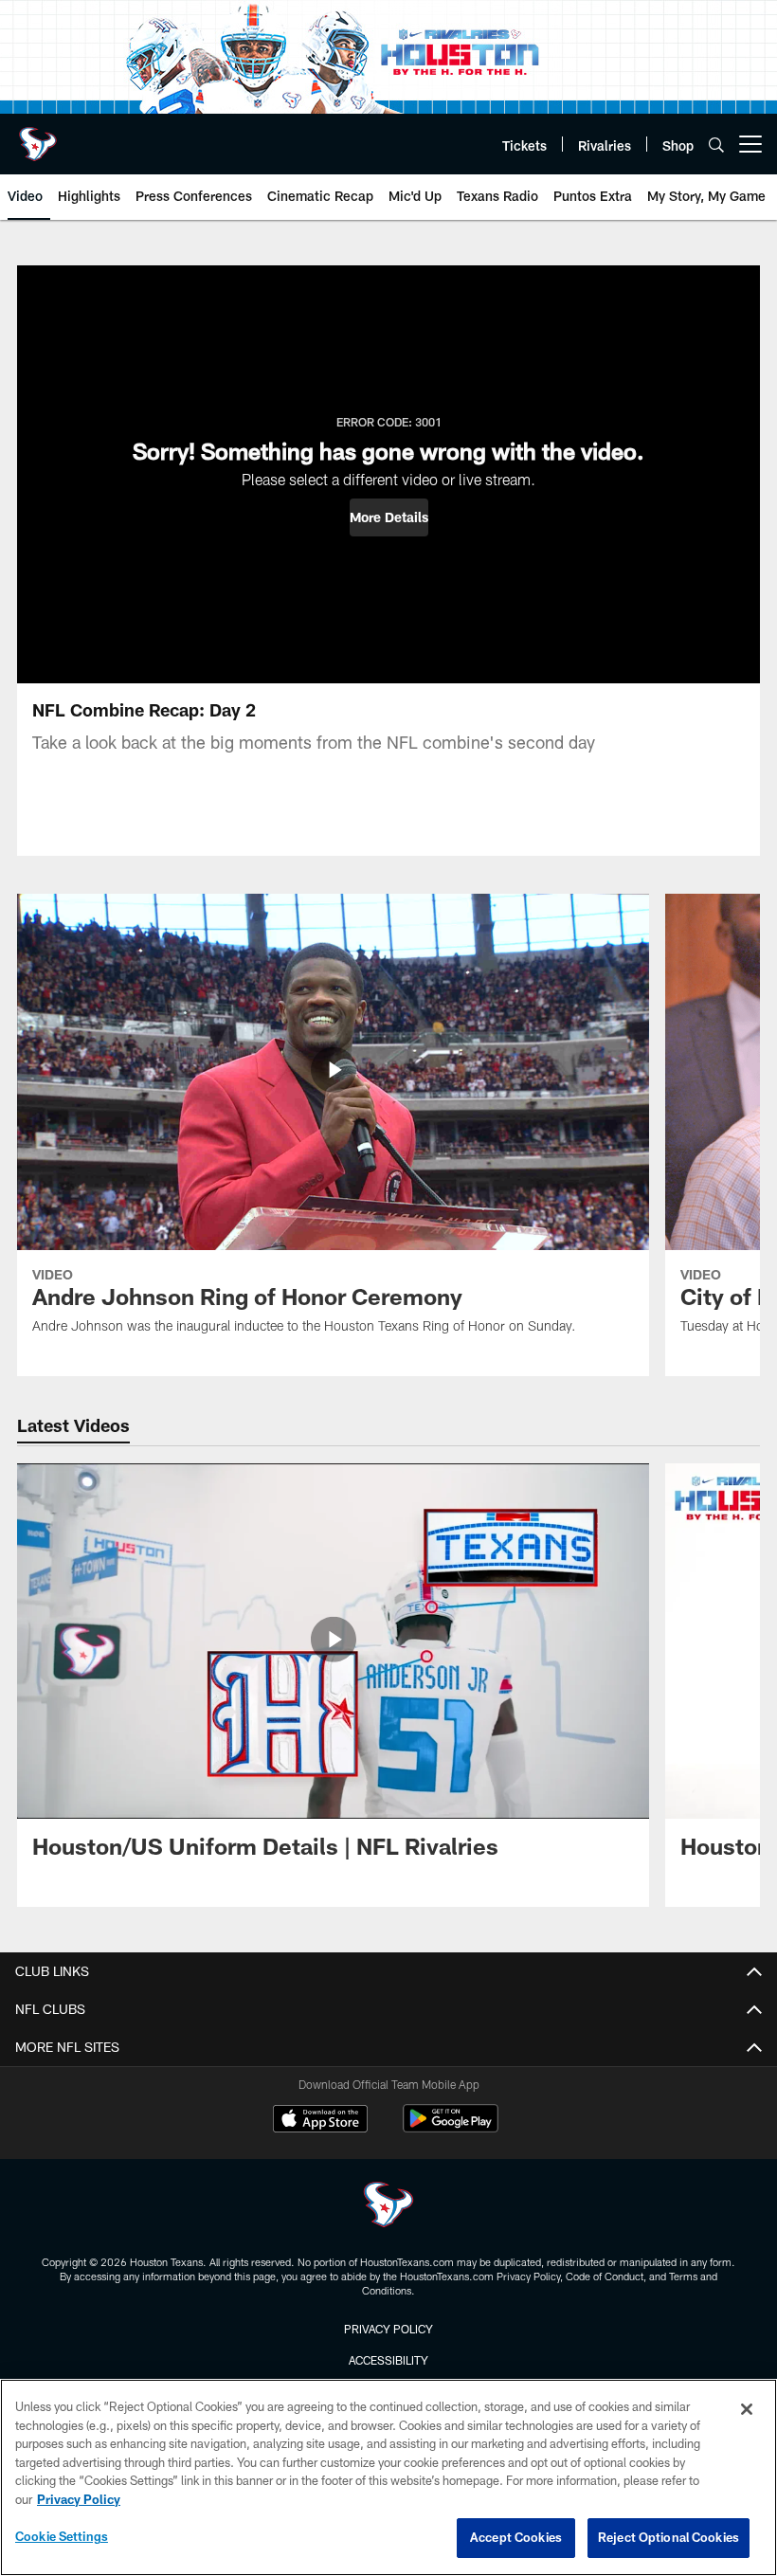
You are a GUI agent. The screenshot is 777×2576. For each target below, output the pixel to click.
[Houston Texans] (388, 2207)
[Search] (716, 145)
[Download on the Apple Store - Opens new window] (320, 2121)
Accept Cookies (516, 2537)
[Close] (747, 2409)
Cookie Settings (62, 2536)
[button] (389, 517)
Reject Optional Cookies (669, 2537)
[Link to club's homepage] (38, 136)
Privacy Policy (388, 2329)
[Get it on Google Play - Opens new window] (451, 2128)
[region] (388, 2477)
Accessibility (388, 2360)
